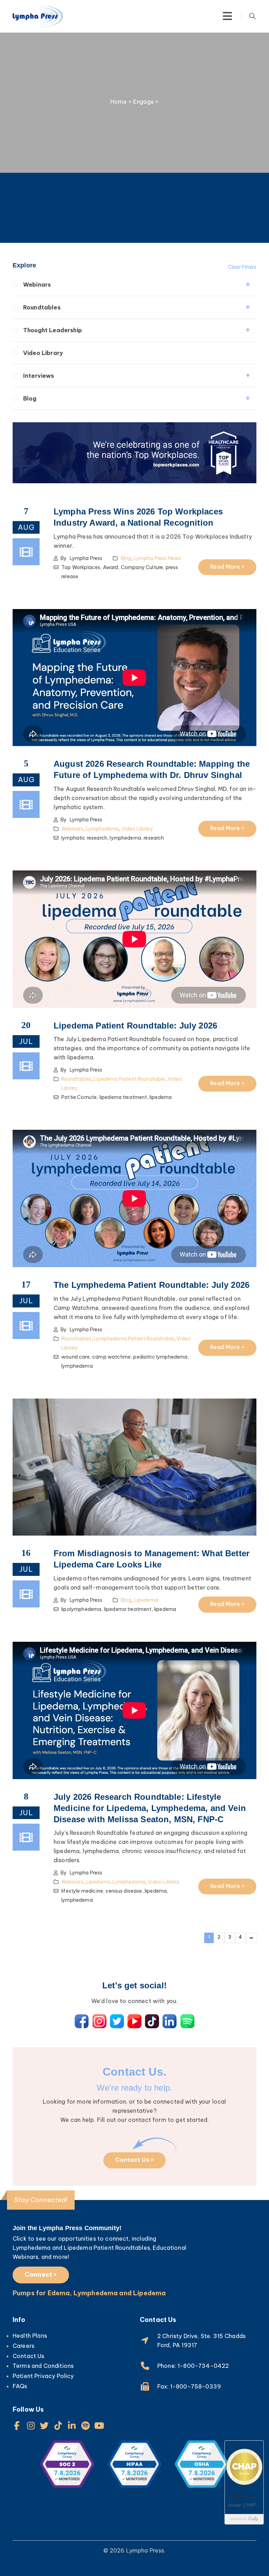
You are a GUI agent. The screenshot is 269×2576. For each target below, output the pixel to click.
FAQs (20, 2386)
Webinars (37, 285)
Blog (30, 398)
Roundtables (42, 307)
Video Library (43, 353)
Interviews (39, 376)
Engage (144, 102)
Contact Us (29, 2356)
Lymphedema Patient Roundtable (134, 1339)
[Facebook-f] (17, 2425)
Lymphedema (103, 829)
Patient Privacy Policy (43, 2376)
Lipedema (146, 1600)
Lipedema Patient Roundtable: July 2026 (135, 1026)
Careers (23, 2346)
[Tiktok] (58, 2425)
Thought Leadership (53, 330)
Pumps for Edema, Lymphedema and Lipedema (89, 2293)
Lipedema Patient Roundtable (129, 1079)
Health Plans (30, 2336)
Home (119, 102)
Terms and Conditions (43, 2366)
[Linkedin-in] (72, 2425)
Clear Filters (242, 267)
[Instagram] (31, 2425)
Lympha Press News (158, 558)
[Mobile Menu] (227, 16)
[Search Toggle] (253, 16)
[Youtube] (99, 2425)
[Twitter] (44, 2425)
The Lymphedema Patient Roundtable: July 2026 (151, 1285)
